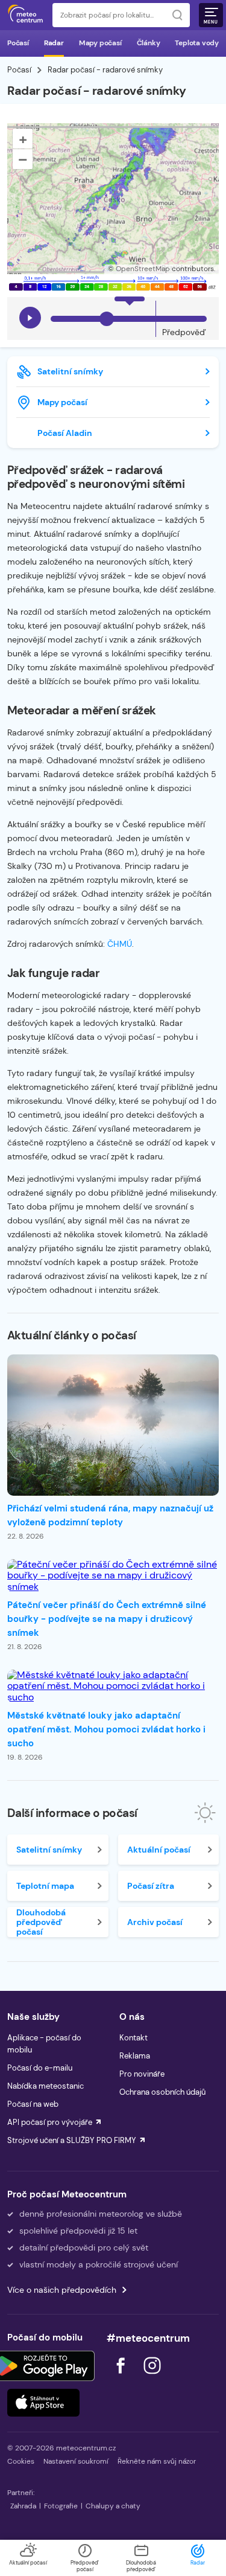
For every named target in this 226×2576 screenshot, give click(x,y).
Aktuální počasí (159, 1850)
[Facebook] (122, 2377)
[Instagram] (152, 2377)
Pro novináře (142, 2074)
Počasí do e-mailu (40, 2068)
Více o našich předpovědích (62, 2290)
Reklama (135, 2056)
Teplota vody (197, 43)
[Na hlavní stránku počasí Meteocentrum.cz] (25, 15)
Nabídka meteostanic (46, 2086)
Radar (54, 43)
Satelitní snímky (70, 371)
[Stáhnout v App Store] (43, 2403)
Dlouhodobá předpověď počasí (41, 1922)
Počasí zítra (151, 1886)
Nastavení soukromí (76, 2461)
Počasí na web (33, 2104)
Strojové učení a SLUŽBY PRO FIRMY (72, 2140)
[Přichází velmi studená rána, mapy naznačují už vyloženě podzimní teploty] (113, 1425)
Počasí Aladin (65, 433)
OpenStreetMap (143, 269)
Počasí (18, 43)
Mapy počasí (100, 43)
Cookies (21, 2461)
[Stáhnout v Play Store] (43, 2366)
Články (149, 43)
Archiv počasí (155, 1922)
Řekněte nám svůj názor (157, 2461)
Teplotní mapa (45, 1886)
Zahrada (23, 2506)
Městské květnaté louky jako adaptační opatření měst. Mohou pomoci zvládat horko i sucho (106, 1729)
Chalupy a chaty (113, 2506)
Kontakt (133, 2038)
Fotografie (61, 2506)
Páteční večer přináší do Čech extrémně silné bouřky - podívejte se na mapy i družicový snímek (107, 1619)
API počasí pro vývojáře (50, 2122)
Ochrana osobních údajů (162, 2092)
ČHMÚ (120, 944)
